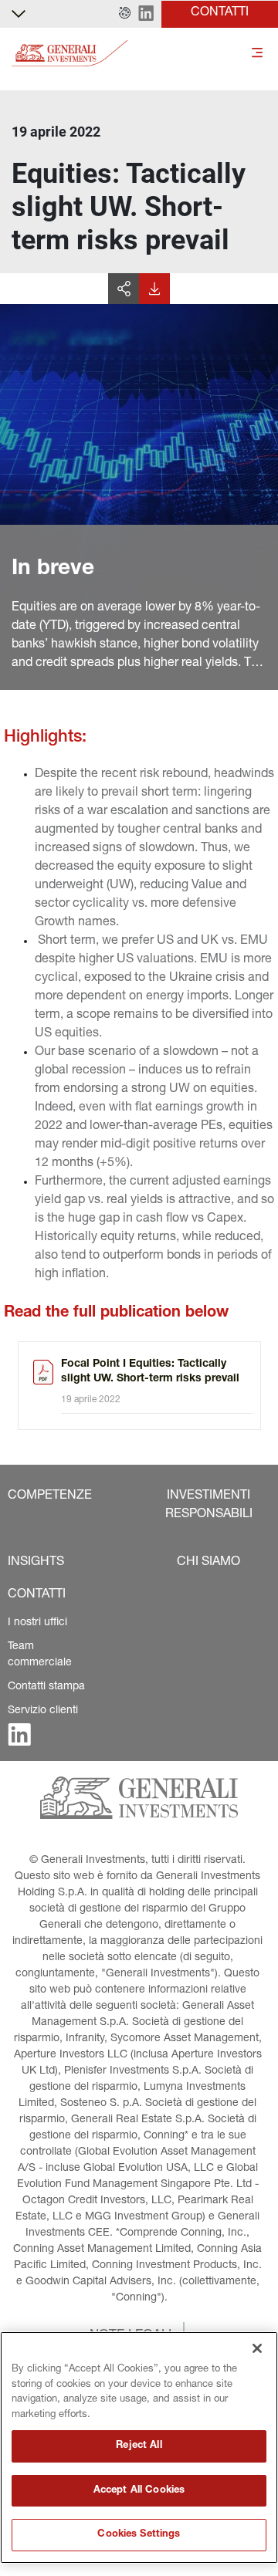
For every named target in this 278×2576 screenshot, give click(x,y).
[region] (139, 2448)
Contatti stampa (46, 1687)
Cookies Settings (139, 2535)
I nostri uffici (37, 1623)
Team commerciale (40, 1655)
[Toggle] (257, 54)
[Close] (257, 2348)
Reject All (139, 2446)
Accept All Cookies (139, 2491)
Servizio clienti (43, 1711)
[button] (125, 14)
